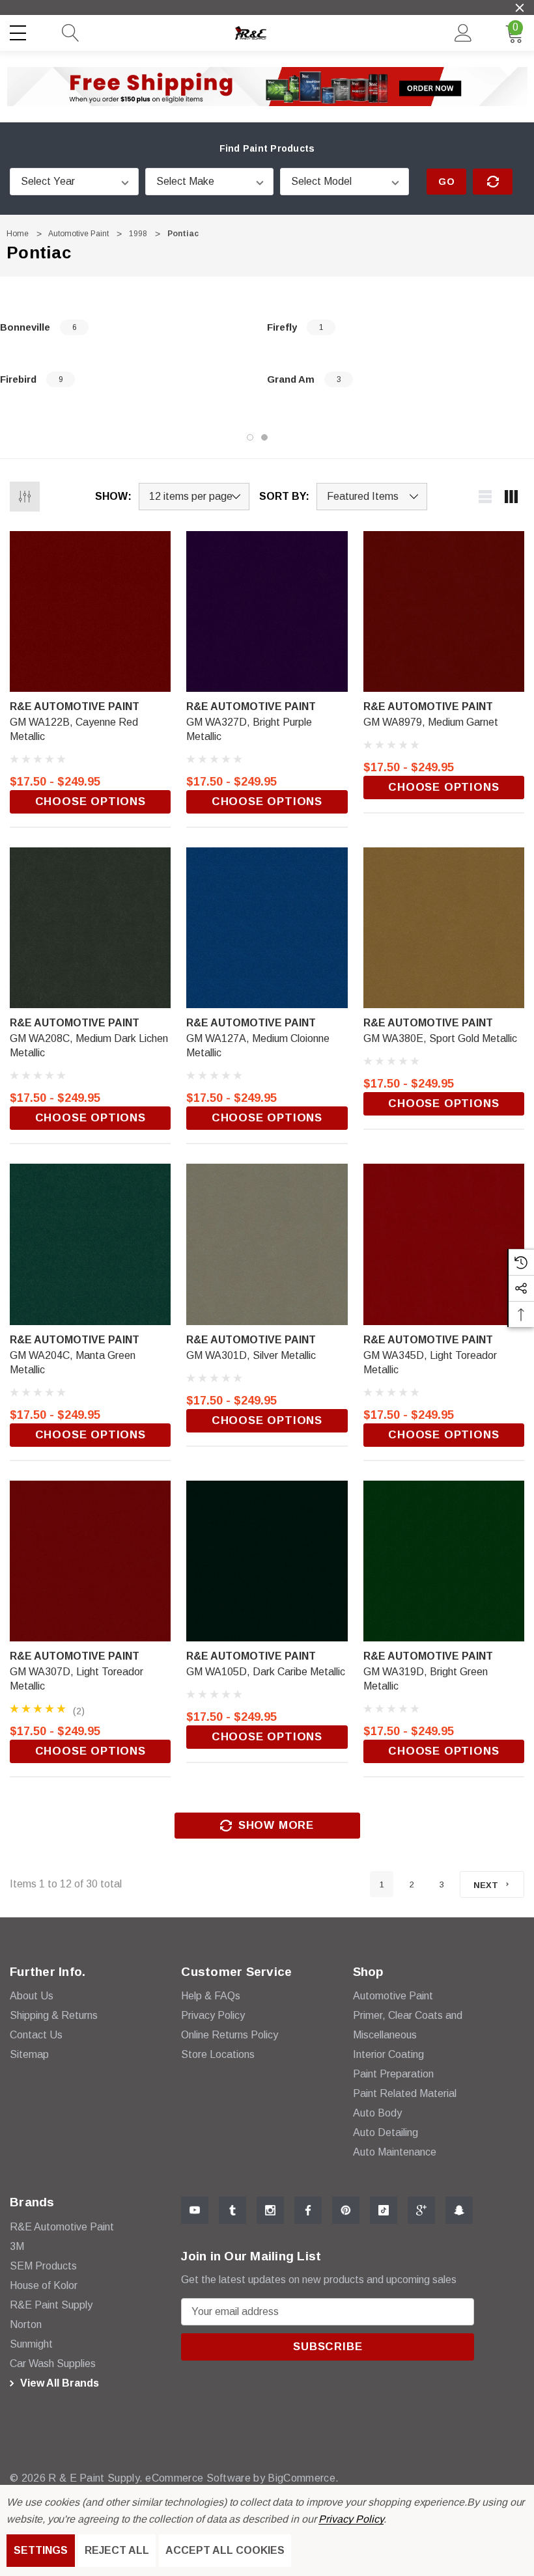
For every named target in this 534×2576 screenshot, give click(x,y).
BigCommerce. (303, 2478)
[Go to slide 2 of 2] (264, 437)
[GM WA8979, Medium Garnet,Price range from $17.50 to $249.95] (444, 611)
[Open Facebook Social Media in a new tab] (308, 2210)
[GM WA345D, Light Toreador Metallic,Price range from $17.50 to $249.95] (444, 1244)
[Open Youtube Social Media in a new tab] (195, 2210)
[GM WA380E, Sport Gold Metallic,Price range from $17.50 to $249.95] (444, 928)
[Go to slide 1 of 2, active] (250, 437)
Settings (41, 2550)
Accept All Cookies (225, 2550)
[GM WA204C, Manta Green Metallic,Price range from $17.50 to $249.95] (90, 1244)
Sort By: (284, 497)
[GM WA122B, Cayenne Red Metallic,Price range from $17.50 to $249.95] (90, 611)
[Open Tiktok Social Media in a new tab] (384, 2210)
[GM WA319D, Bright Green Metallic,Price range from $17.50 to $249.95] (444, 1561)
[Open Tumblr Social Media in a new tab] (232, 2210)
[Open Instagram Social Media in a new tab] (270, 2210)
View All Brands (58, 2383)
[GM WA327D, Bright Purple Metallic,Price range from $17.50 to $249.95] (267, 611)
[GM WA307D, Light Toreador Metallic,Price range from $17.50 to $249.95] (90, 1561)
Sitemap (29, 2054)
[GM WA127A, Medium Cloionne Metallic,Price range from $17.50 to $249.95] (267, 928)
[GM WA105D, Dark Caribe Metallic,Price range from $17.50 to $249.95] (267, 1561)
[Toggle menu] (20, 31)
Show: (113, 497)
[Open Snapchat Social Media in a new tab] (459, 2210)
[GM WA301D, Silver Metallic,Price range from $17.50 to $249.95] (267, 1244)
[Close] (520, 8)
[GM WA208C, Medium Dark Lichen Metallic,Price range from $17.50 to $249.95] (90, 928)
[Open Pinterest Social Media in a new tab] (346, 2210)
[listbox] (372, 497)
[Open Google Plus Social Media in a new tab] (421, 2210)
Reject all (117, 2550)
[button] (267, 87)
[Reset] (493, 182)
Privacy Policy (351, 2519)
